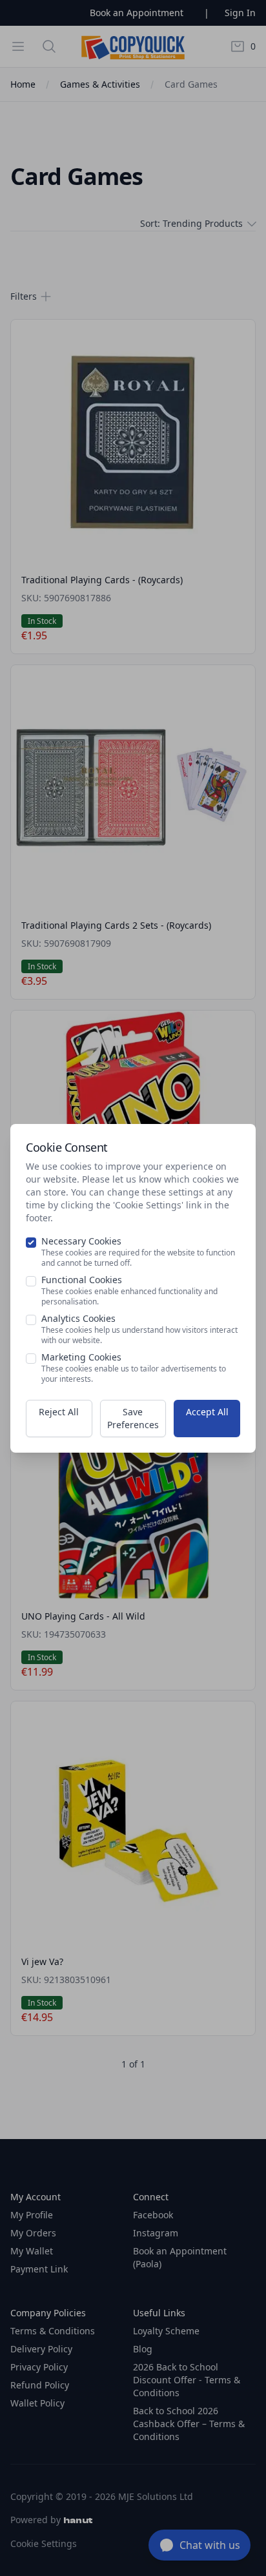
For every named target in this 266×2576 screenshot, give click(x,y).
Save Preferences (133, 1418)
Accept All (207, 1412)
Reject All (59, 1412)
